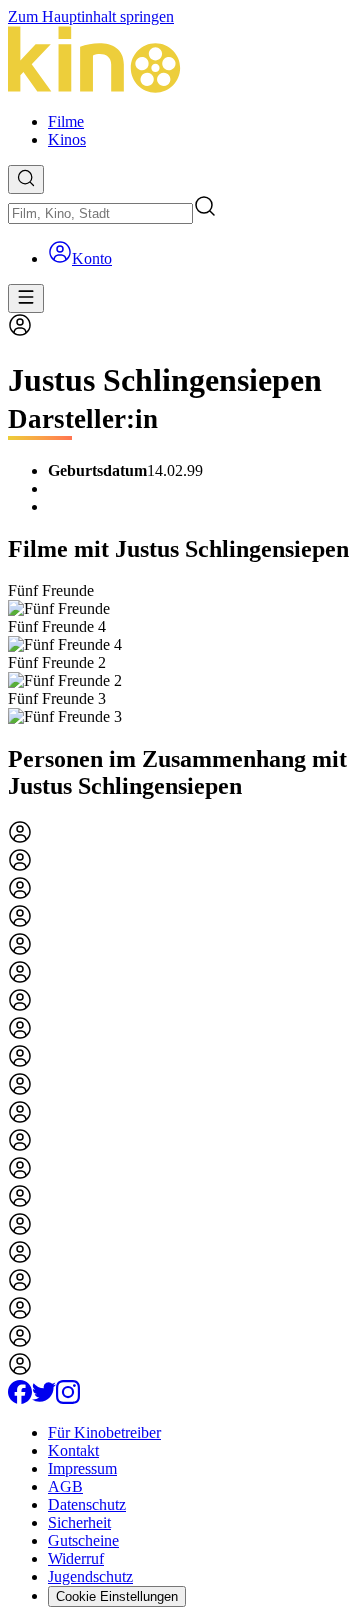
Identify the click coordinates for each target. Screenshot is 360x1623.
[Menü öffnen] (26, 298)
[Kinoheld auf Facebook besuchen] (20, 1398)
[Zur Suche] (26, 179)
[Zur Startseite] (180, 61)
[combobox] (100, 213)
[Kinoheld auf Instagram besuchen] (68, 1398)
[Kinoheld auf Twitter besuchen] (44, 1398)
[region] (180, 654)
